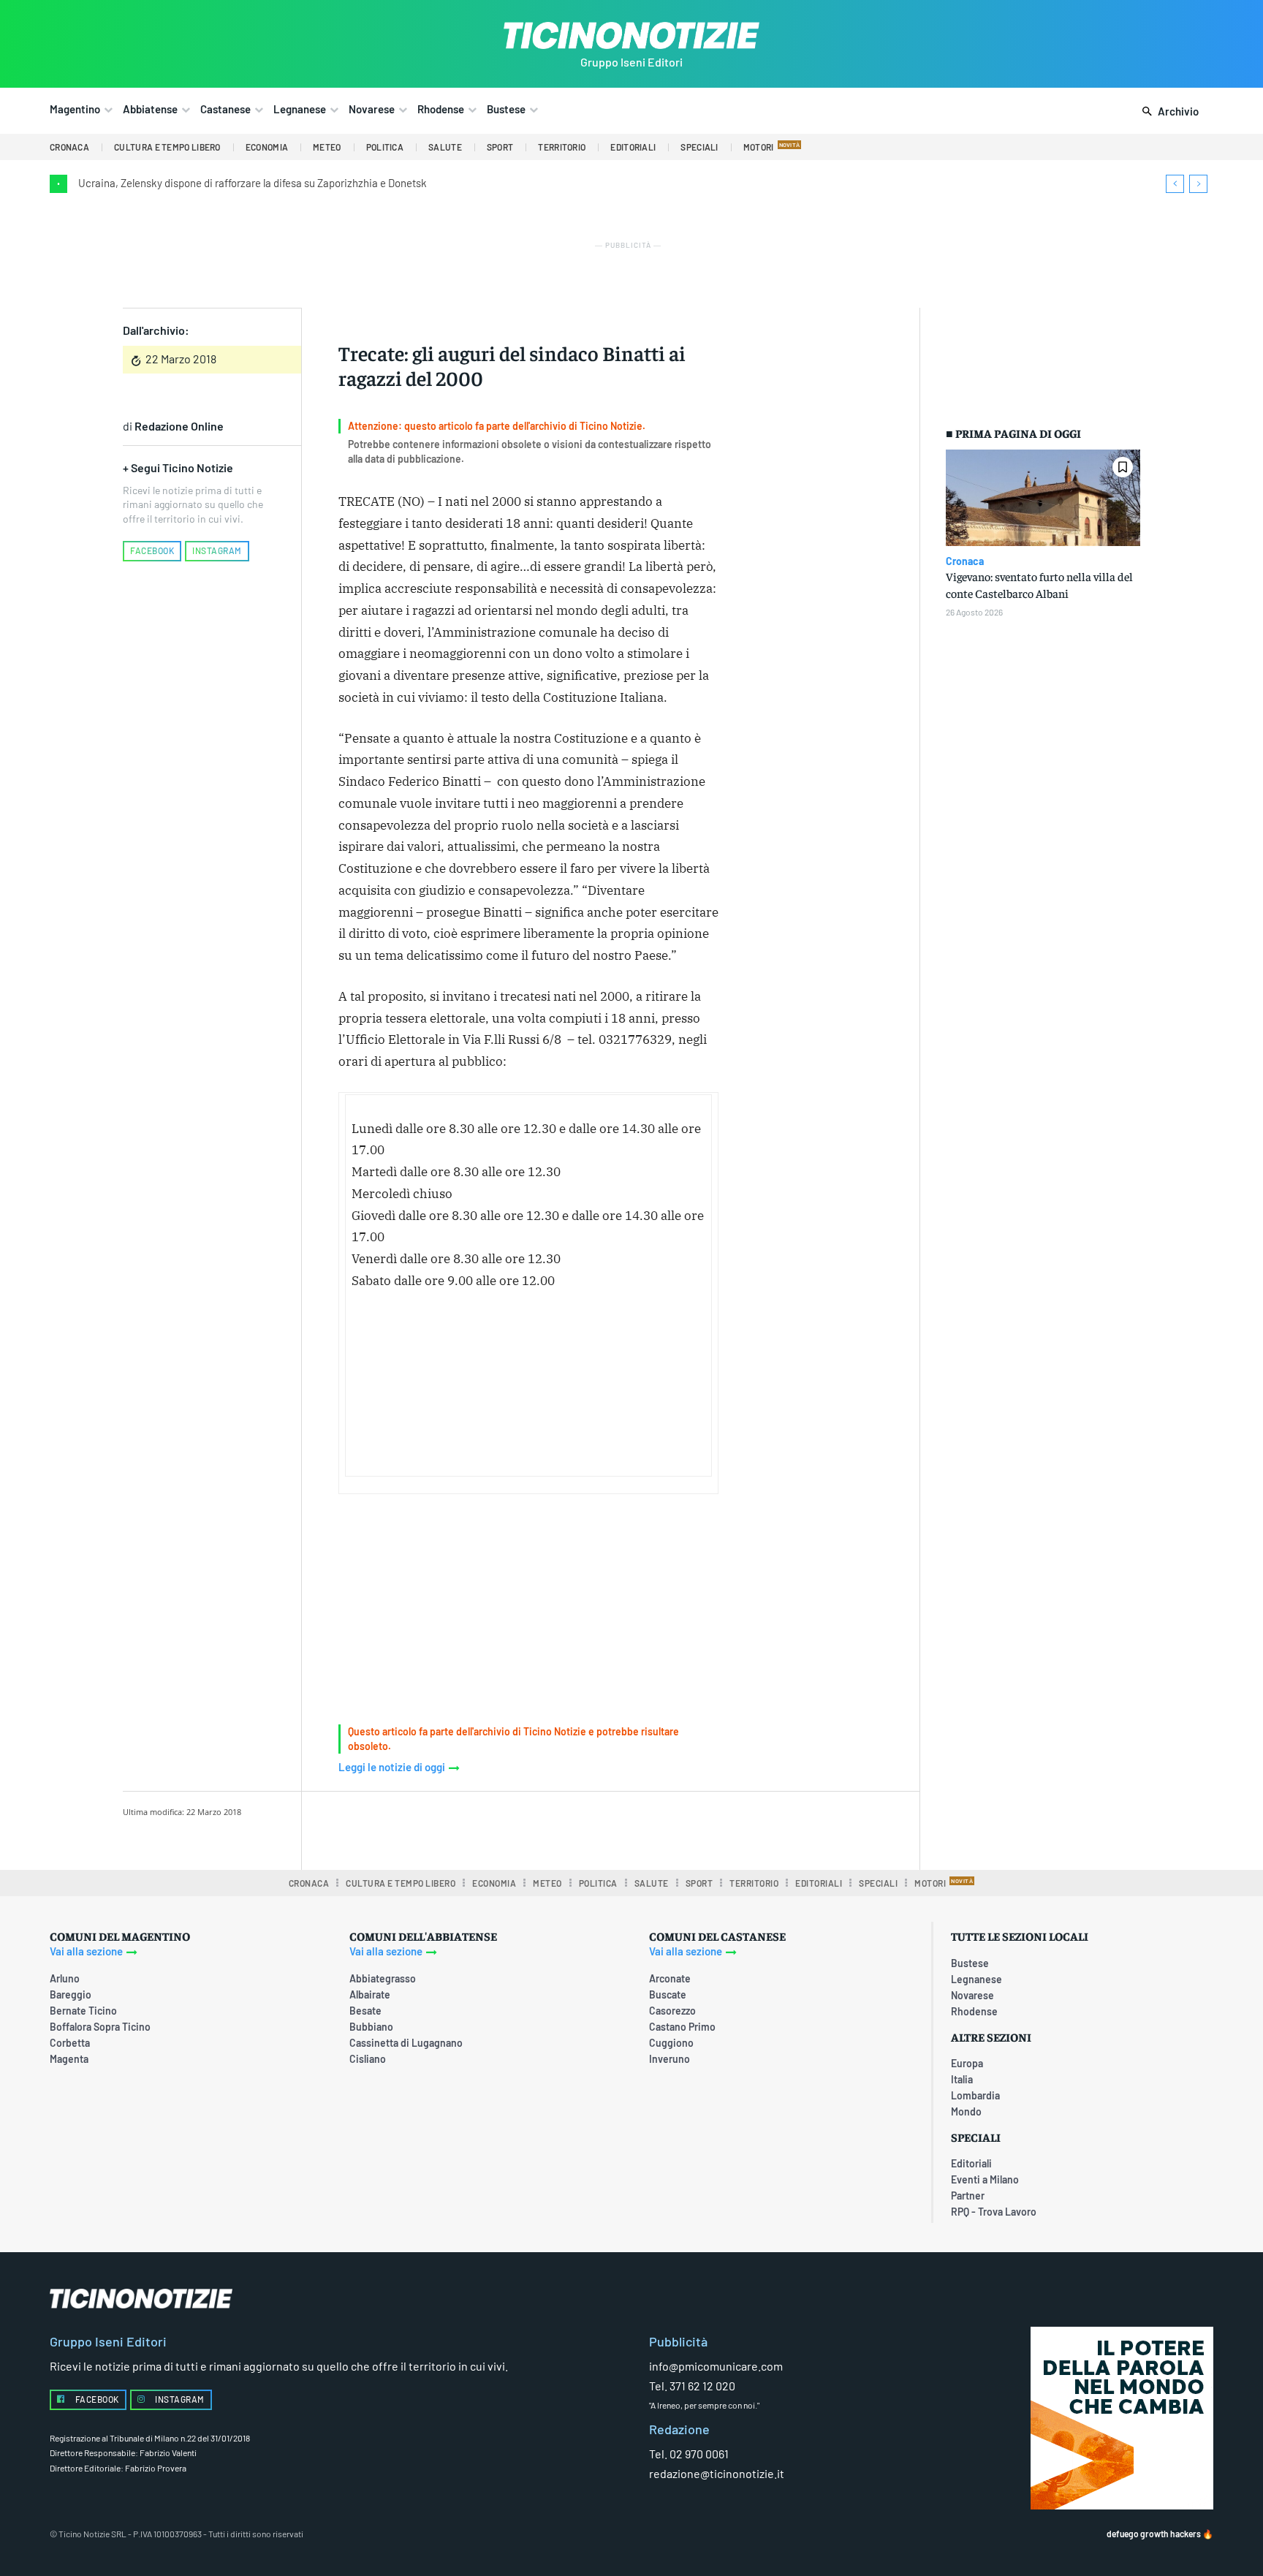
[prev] (1175, 184)
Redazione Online (179, 426)
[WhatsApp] (556, 1828)
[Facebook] (455, 1828)
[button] (1168, 112)
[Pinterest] (523, 1828)
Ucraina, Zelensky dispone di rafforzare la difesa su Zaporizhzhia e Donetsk (253, 183)
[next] (1198, 184)
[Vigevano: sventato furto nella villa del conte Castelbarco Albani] (1043, 498)
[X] (489, 1828)
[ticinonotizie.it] (631, 35)
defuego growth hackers (1154, 2534)
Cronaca (965, 561)
